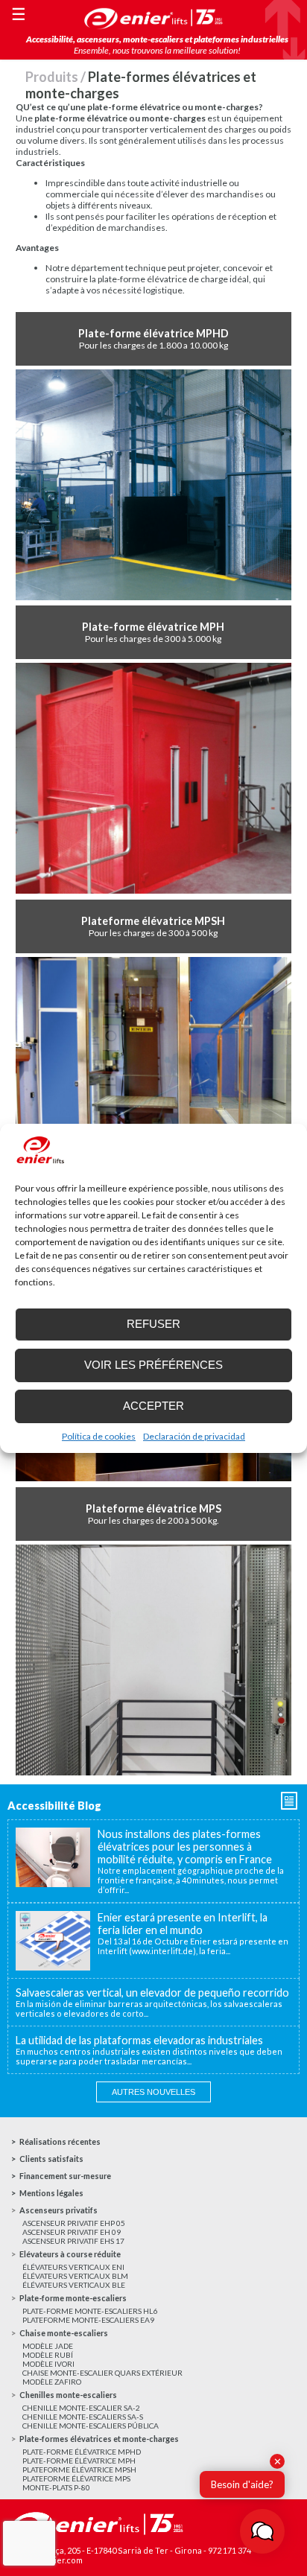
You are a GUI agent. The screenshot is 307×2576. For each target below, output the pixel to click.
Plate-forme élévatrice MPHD (82, 2452)
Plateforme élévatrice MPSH (79, 2470)
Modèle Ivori (48, 2364)
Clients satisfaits (51, 2159)
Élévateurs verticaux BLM (75, 2276)
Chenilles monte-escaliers (68, 2395)
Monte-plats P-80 (56, 2487)
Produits (52, 77)
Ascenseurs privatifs (58, 2210)
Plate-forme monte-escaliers (73, 2298)
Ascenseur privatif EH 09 (72, 2232)
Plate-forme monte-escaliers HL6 (90, 2311)
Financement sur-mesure (65, 2176)
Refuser (153, 1324)
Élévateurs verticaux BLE (74, 2285)
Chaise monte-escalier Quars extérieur (102, 2373)
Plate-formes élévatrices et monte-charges (99, 2439)
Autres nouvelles (153, 2092)
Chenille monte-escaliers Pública (91, 2426)
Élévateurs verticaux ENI (73, 2267)
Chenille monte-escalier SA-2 (81, 2408)
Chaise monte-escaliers (64, 2333)
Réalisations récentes (60, 2141)
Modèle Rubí (48, 2355)
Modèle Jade (48, 2346)
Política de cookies (99, 1436)
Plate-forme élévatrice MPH (79, 2461)
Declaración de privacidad (194, 1436)
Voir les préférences (153, 1365)
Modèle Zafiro (52, 2382)
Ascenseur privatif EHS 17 (73, 2241)
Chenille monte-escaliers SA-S (83, 2417)
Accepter (153, 1406)
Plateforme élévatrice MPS (76, 2478)
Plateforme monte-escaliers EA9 (88, 2320)
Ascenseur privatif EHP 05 (74, 2223)
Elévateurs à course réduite (70, 2254)
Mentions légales (51, 2193)
